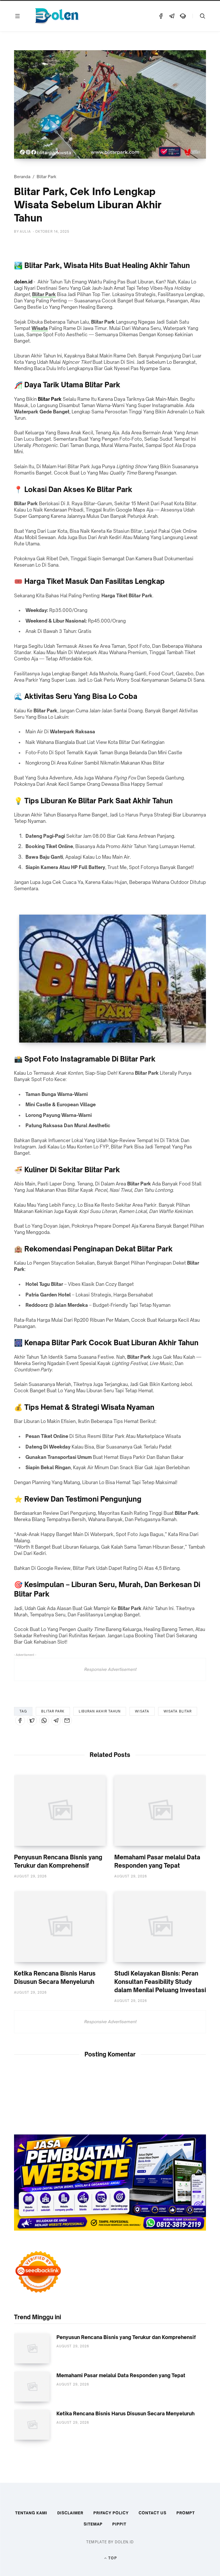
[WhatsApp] (44, 1720)
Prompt (186, 2513)
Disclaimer (70, 2513)
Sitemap (93, 2524)
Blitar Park (47, 177)
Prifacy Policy (111, 2513)
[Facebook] (161, 16)
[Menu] (17, 16)
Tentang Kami (31, 2513)
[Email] (67, 1720)
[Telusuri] (203, 16)
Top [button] (113, 2558)
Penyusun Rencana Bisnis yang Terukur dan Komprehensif (126, 2337)
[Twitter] (32, 1720)
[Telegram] (172, 16)
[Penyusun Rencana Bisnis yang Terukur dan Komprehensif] (60, 1811)
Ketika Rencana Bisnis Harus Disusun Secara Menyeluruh (125, 2413)
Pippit (119, 2524)
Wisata (40, 328)
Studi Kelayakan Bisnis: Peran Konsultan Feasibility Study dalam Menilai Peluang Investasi (160, 1982)
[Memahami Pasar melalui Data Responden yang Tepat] (160, 1811)
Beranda (22, 177)
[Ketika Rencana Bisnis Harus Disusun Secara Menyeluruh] (60, 1927)
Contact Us (153, 2513)
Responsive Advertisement (110, 1669)
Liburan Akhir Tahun (100, 1711)
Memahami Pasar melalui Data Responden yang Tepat (121, 2375)
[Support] (183, 16)
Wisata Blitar (178, 1711)
